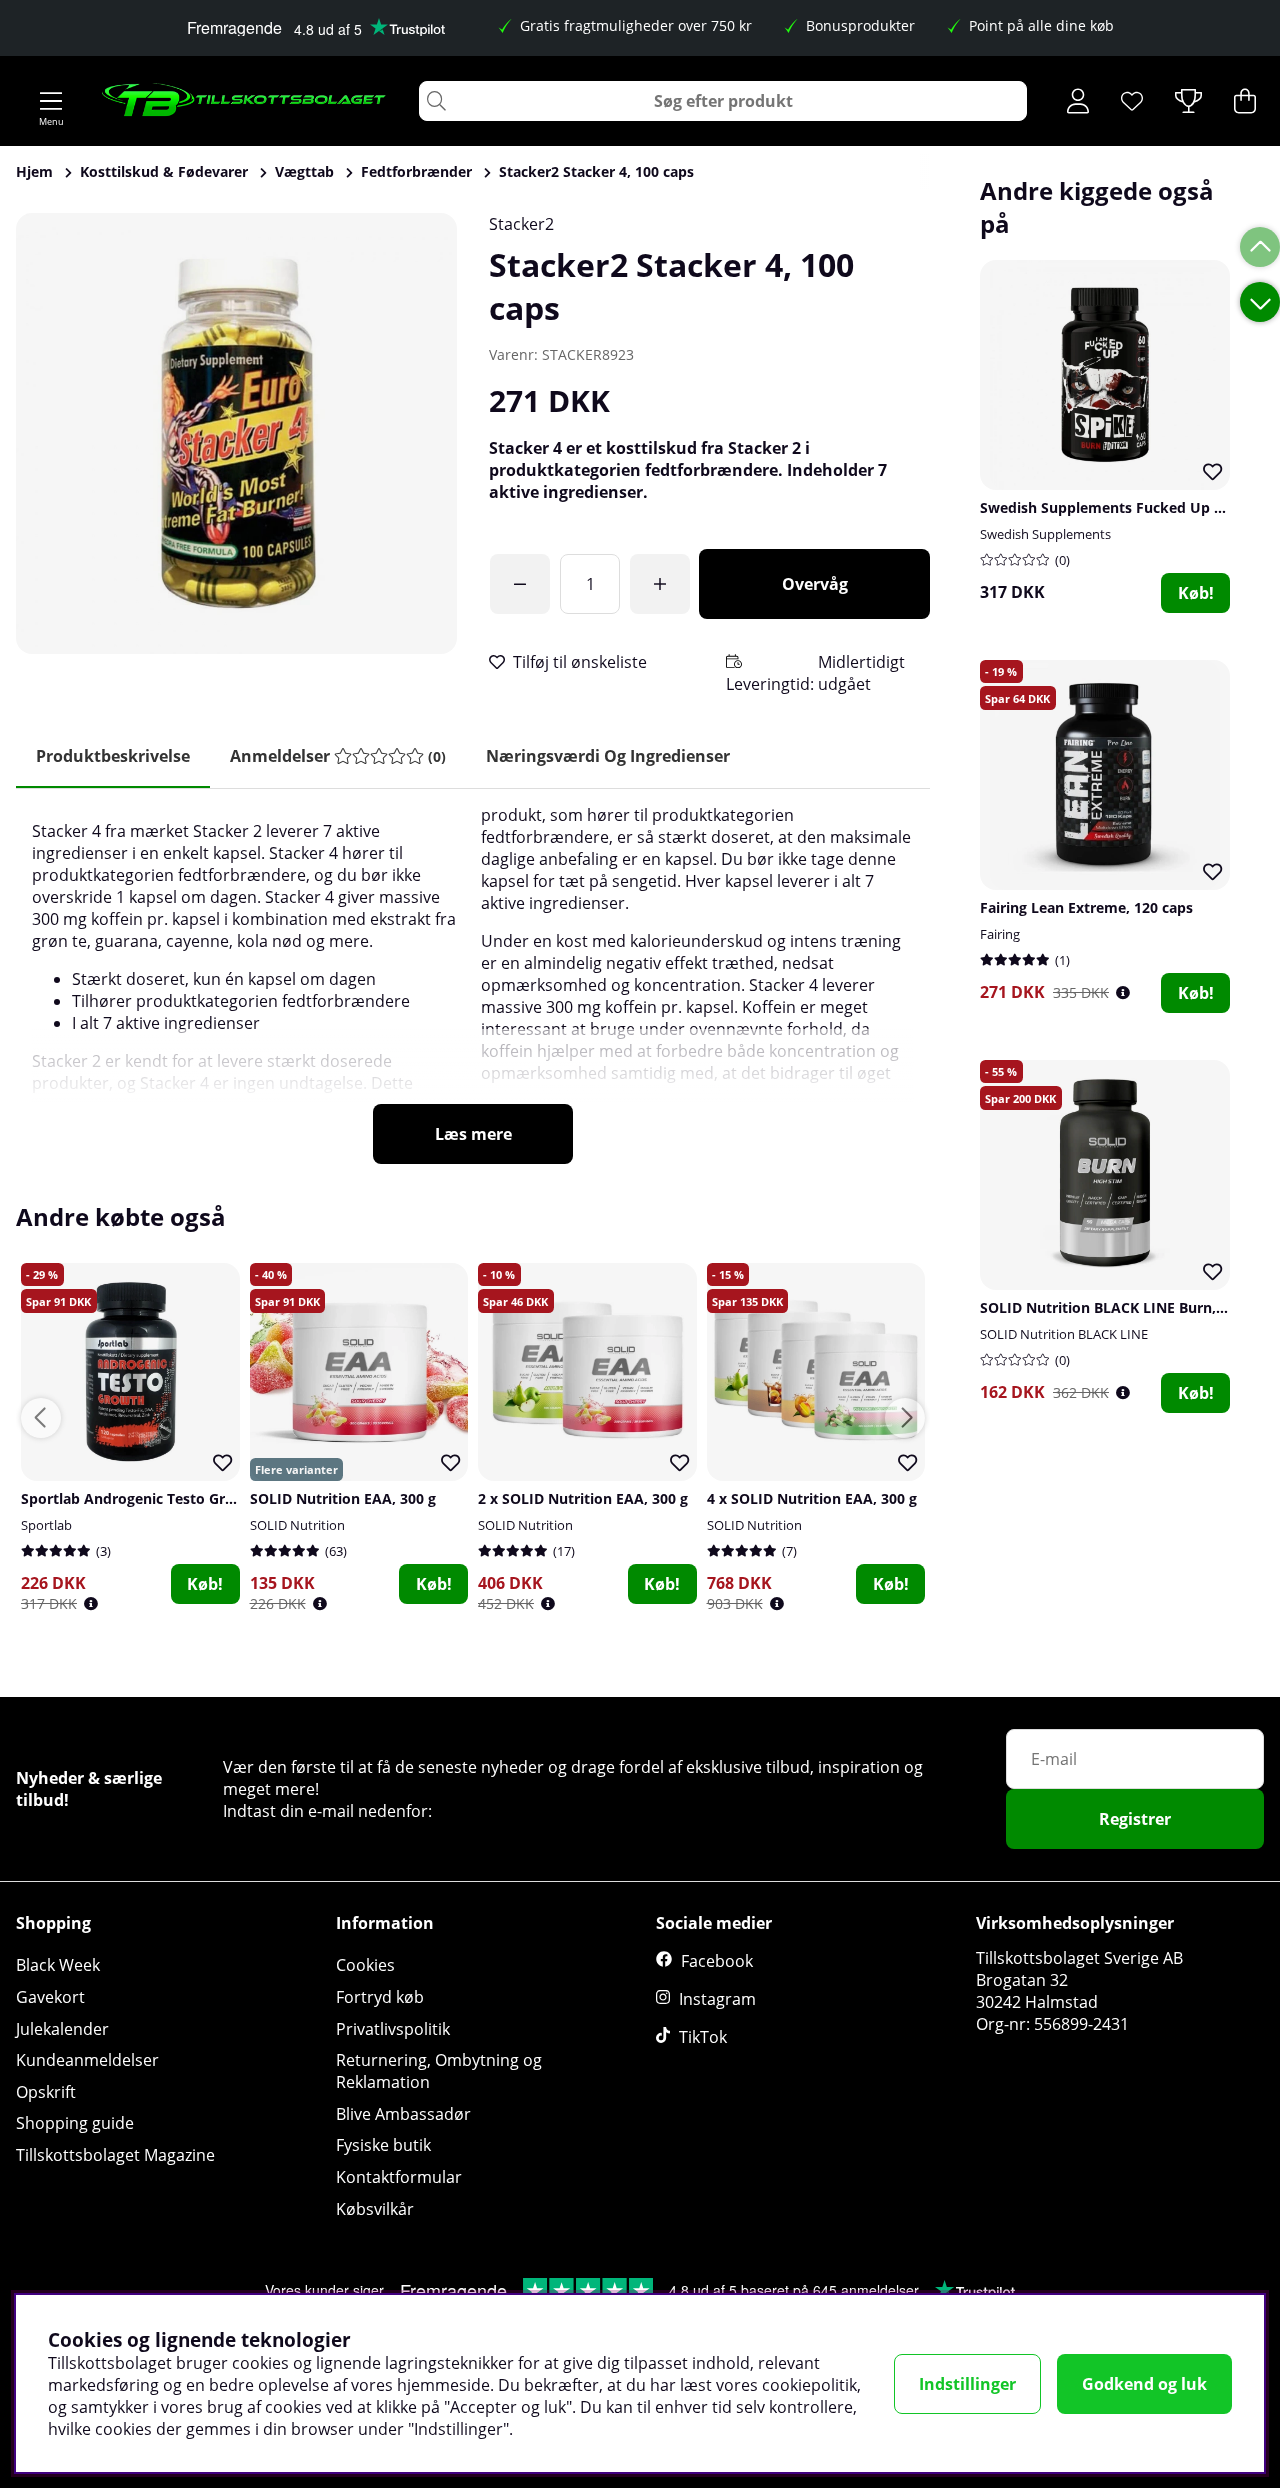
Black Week (58, 1965)
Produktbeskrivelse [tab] (113, 756)
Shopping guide (75, 2123)
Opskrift (46, 2092)
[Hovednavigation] (51, 101)
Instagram (717, 1999)
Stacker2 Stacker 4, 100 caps (596, 171)
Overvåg (815, 584)
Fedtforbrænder (416, 171)
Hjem (34, 171)
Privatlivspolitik (393, 2029)
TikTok (703, 2037)
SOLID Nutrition (297, 1525)
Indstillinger (967, 2384)
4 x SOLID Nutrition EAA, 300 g (812, 1498)
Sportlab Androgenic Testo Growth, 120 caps (174, 1498)
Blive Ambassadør (403, 2114)
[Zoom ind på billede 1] (236, 433)
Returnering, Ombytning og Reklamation (439, 2071)
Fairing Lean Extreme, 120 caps (1086, 907)
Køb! (1196, 593)
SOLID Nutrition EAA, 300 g (343, 1498)
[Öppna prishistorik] (1123, 992)
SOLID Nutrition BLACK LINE (1064, 1334)
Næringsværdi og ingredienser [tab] (608, 756)
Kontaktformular (399, 2177)
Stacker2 (521, 224)
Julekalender (62, 2029)
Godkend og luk (1144, 2384)
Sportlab (46, 1525)
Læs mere (473, 1134)
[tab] (338, 756)
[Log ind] (1078, 101)
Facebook (717, 1961)
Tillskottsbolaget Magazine (115, 2155)
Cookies (365, 1965)
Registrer (1135, 1819)
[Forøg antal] (660, 584)
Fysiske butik (383, 2145)
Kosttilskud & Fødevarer (164, 171)
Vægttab (304, 171)
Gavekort (50, 1997)
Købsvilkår (375, 2209)
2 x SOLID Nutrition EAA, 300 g (583, 1498)
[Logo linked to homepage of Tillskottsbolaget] (244, 101)
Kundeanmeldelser (87, 2060)
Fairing (1000, 934)
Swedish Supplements (1045, 534)
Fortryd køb (380, 1997)
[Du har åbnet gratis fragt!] (520, 584)
